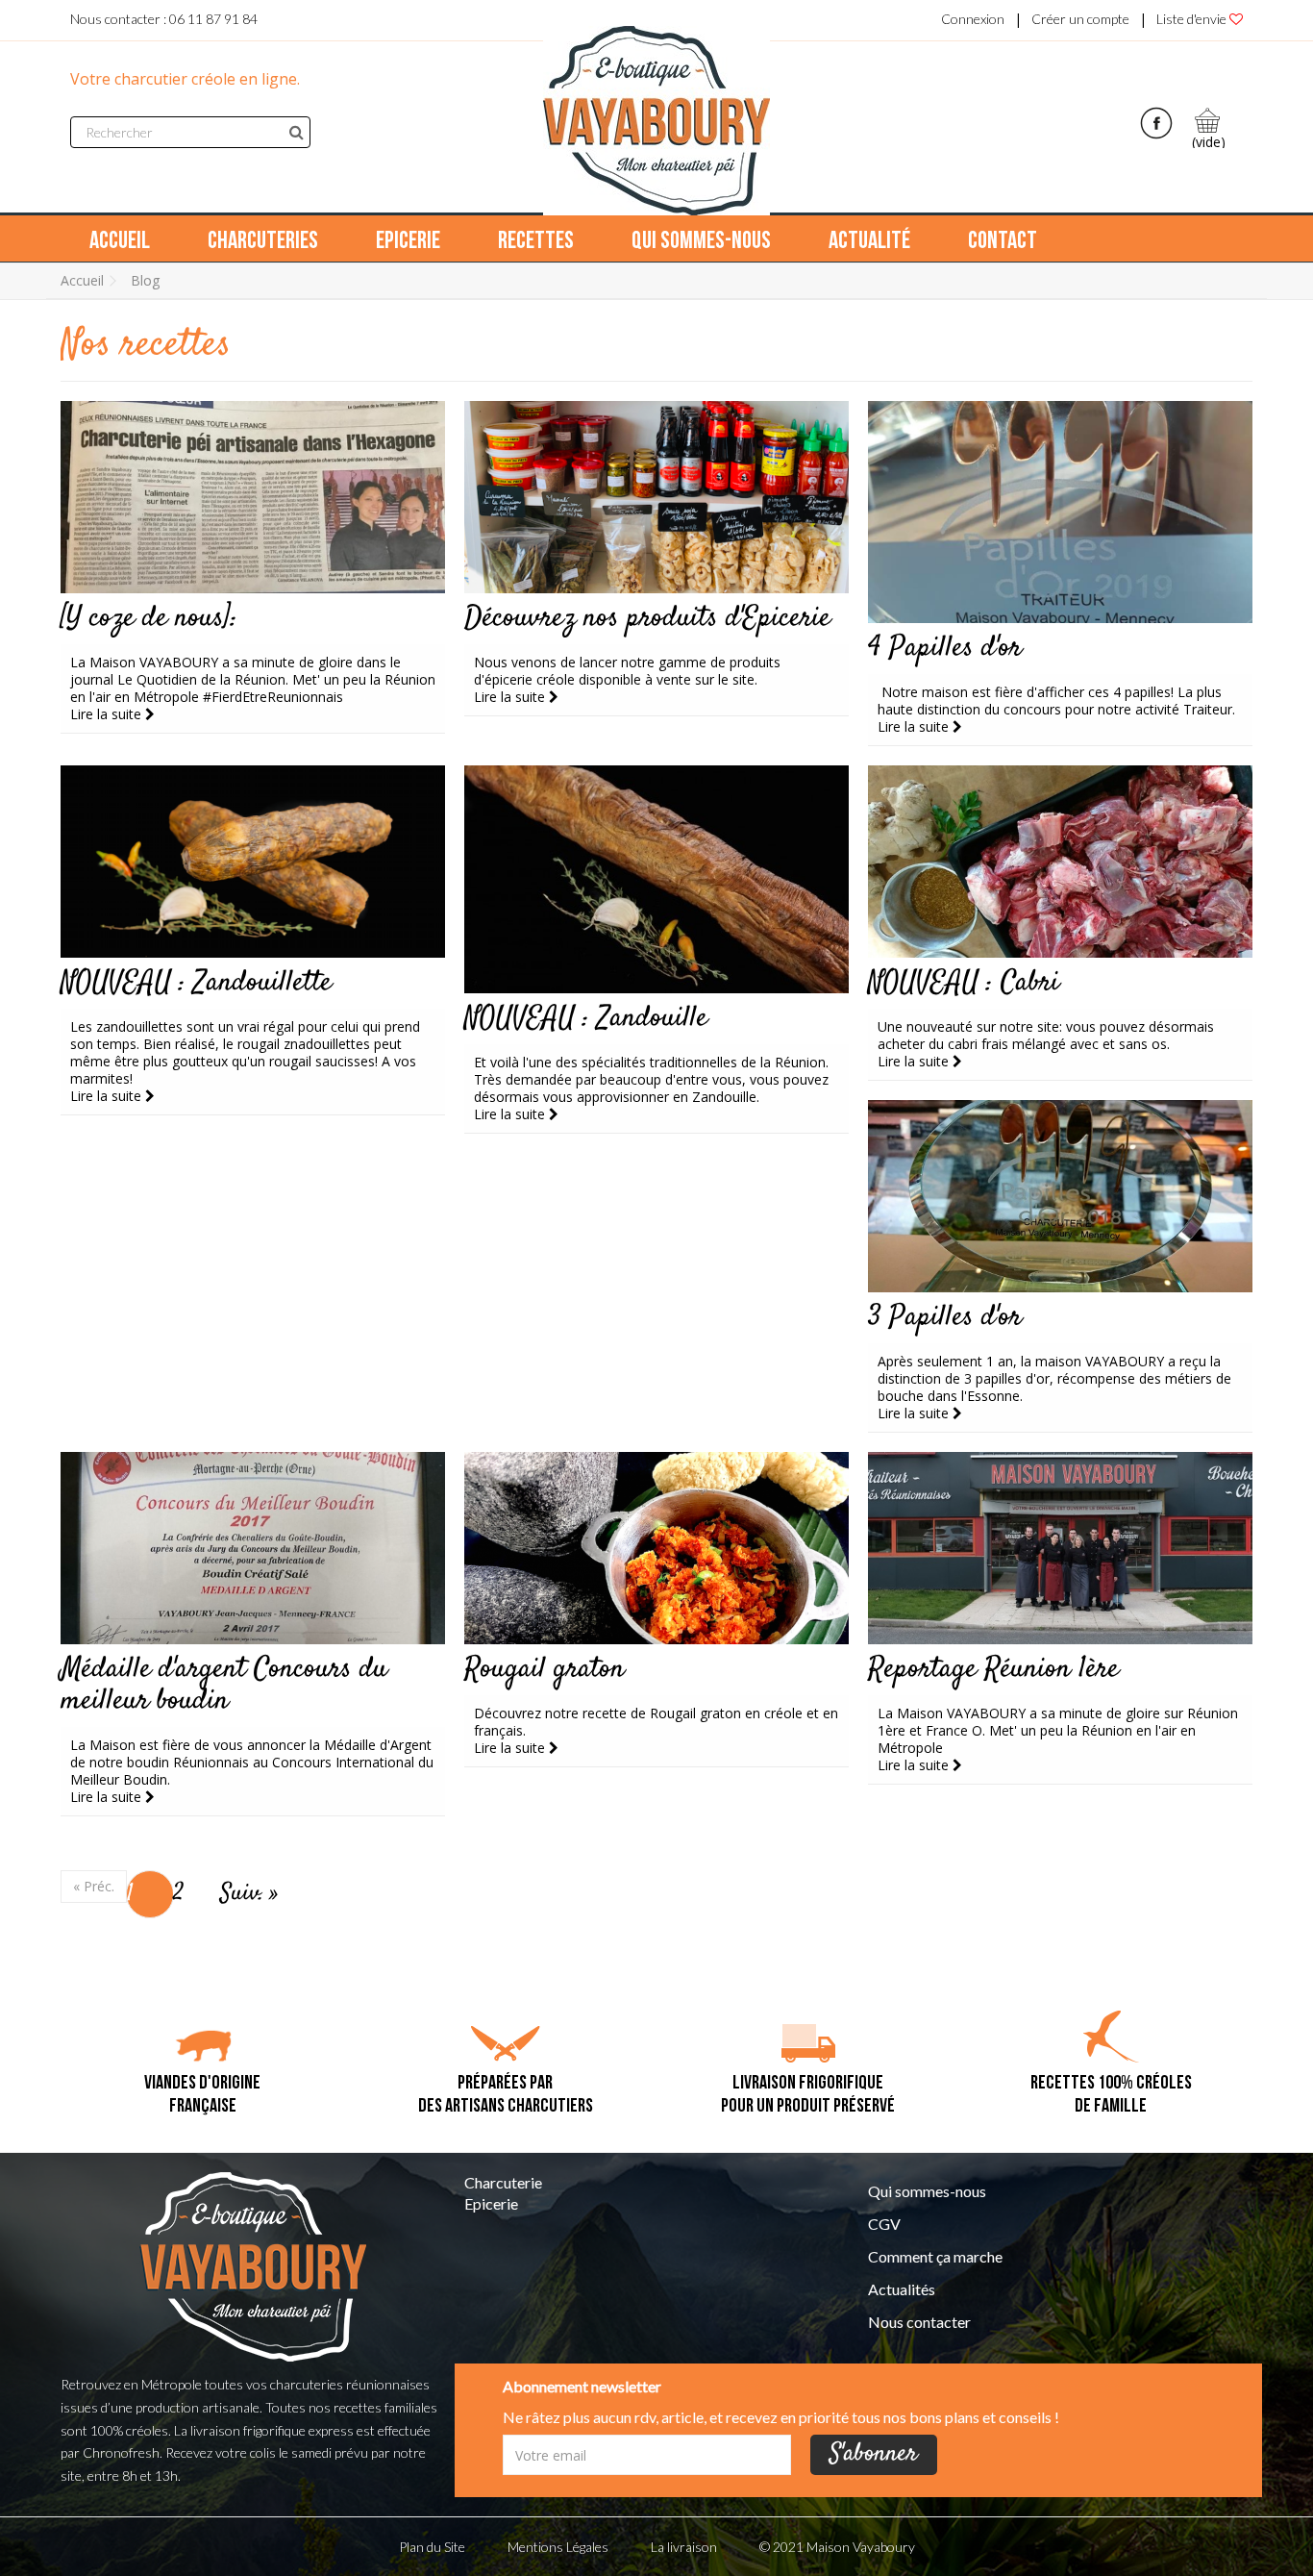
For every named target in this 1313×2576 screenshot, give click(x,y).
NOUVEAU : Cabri (964, 983)
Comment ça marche (935, 2257)
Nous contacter (919, 2322)
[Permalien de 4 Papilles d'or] (1060, 512)
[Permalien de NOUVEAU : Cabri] (1060, 862)
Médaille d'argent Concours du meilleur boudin (224, 1686)
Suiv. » (249, 1894)
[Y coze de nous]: (149, 619)
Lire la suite (108, 714)
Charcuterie (503, 2183)
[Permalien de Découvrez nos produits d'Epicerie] (656, 497)
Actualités (902, 2289)
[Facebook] (1156, 121)
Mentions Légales (558, 2547)
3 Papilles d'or (945, 1318)
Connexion (973, 19)
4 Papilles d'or (945, 649)
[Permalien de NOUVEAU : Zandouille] (656, 880)
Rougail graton (545, 1670)
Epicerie (491, 2204)
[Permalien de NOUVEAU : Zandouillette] (253, 862)
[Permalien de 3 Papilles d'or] (1060, 1196)
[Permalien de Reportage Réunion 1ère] (1060, 1548)
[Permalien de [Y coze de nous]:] (253, 497)
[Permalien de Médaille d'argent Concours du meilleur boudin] (253, 1548)
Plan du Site (432, 2547)
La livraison (684, 2547)
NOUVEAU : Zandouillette (196, 983)
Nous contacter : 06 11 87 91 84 (164, 19)
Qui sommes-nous (927, 2191)
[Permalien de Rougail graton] (656, 1548)
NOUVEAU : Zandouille (586, 1019)
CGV (884, 2224)
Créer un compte (1080, 19)
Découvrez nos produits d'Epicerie (647, 619)
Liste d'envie (1193, 19)
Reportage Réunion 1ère (993, 1670)
